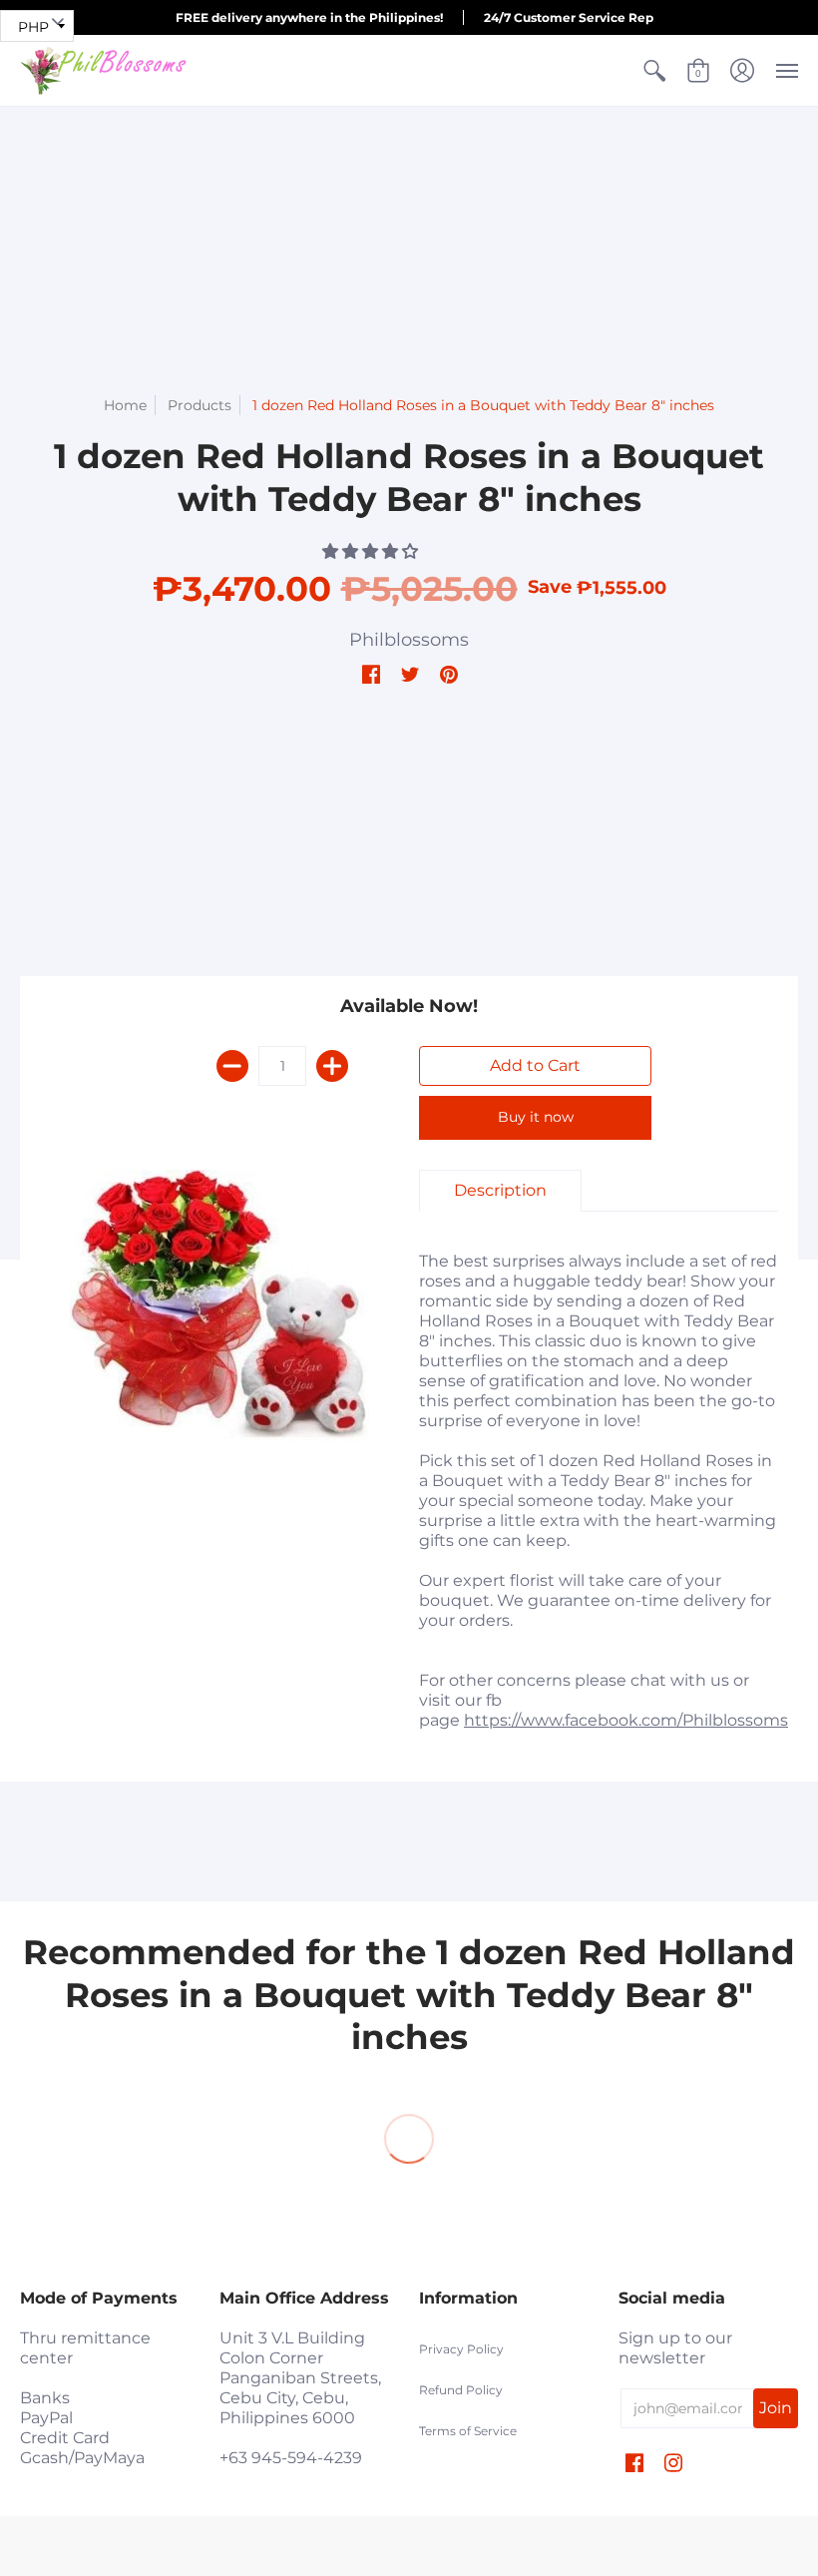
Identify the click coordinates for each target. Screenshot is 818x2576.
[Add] (332, 1066)
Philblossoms (409, 640)
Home (125, 405)
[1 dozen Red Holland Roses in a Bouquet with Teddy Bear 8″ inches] (219, 1305)
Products (200, 405)
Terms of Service (468, 2431)
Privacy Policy (461, 2349)
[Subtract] (232, 1066)
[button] (654, 70)
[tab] (500, 1191)
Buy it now (536, 1117)
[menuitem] (654, 70)
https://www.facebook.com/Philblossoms (626, 1720)
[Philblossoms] (105, 70)
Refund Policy (461, 2390)
